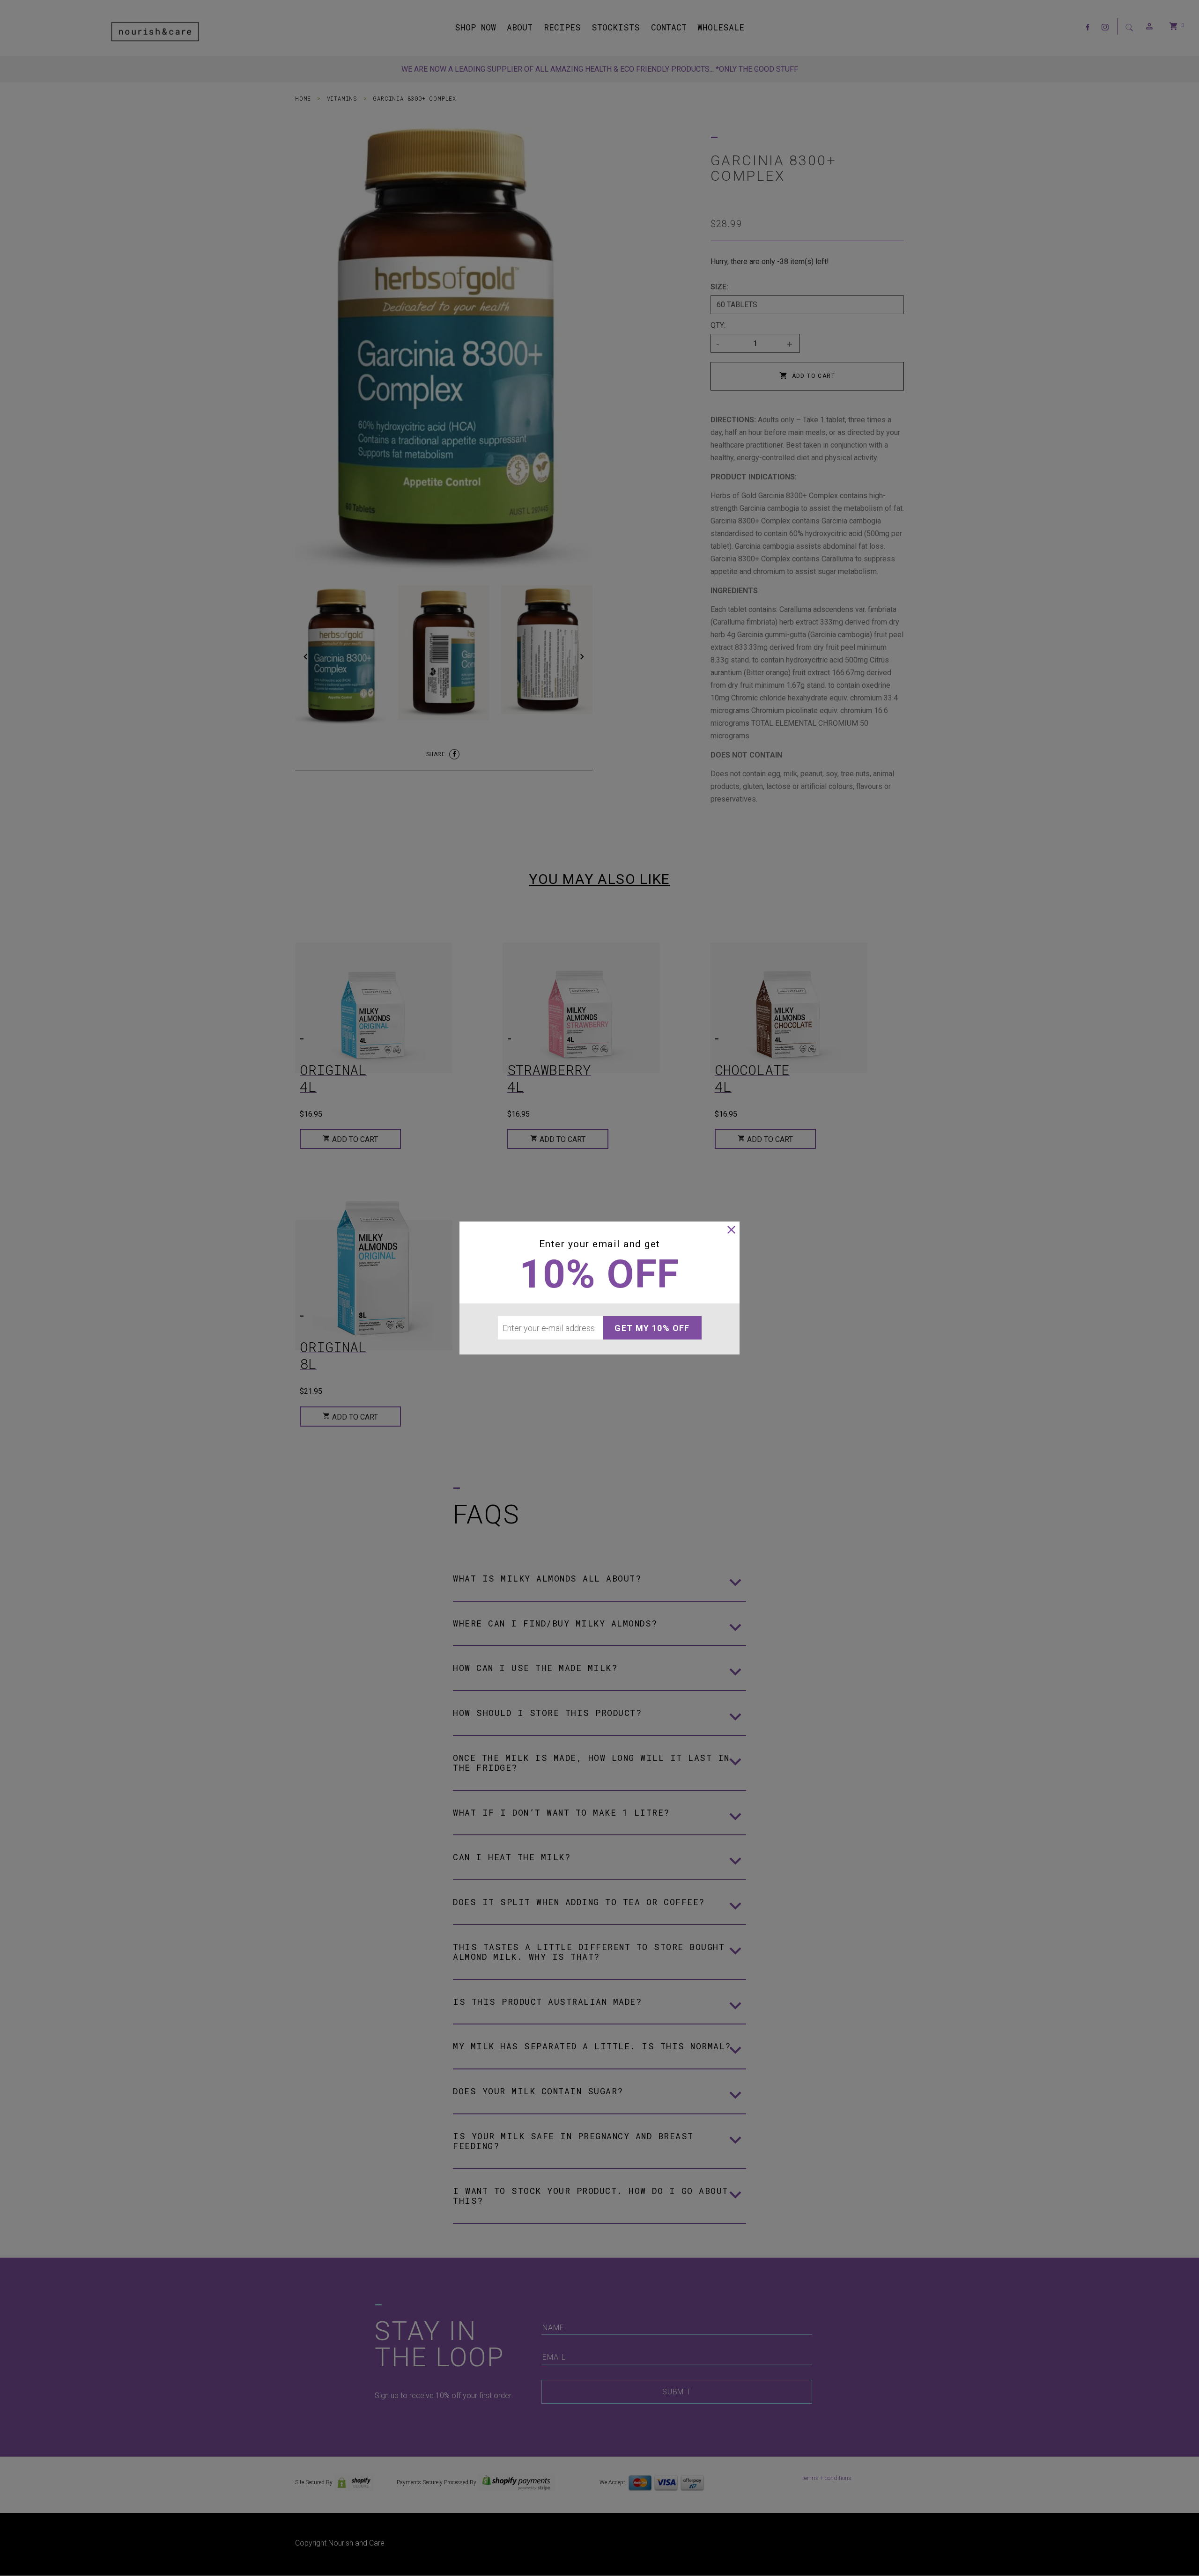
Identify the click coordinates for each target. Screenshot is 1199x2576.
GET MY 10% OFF (652, 1328)
